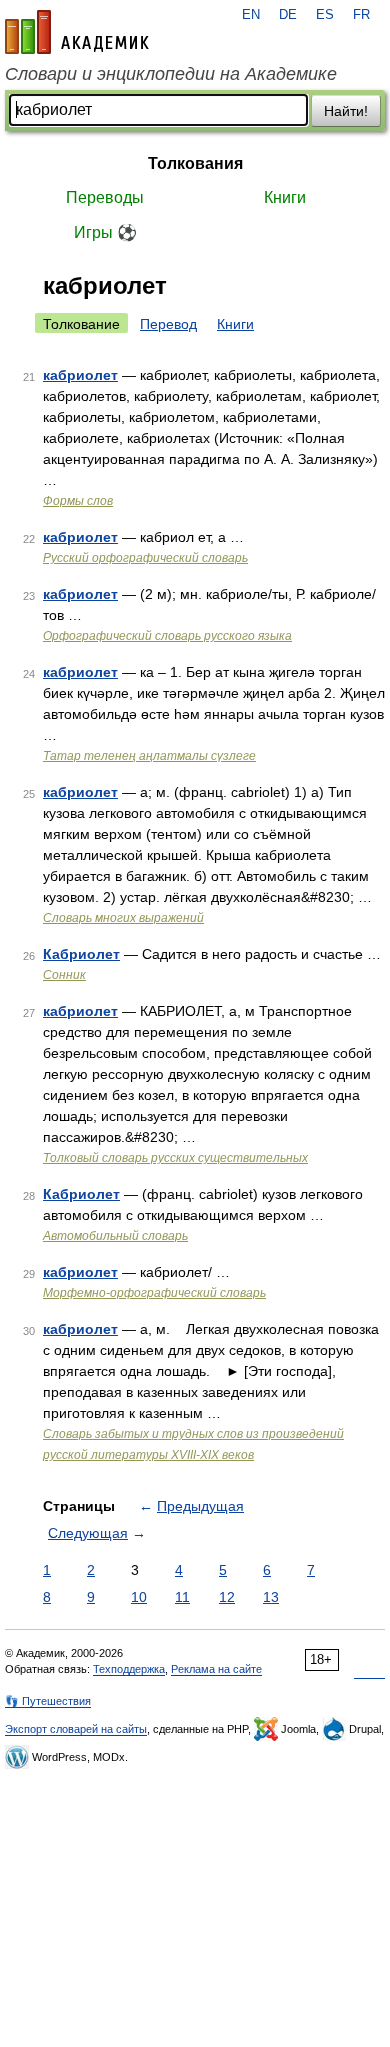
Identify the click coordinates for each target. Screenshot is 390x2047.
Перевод (168, 324)
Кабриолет (81, 954)
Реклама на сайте (216, 1669)
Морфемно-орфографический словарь (154, 1293)
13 (271, 1597)
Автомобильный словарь (115, 1236)
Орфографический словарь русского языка (167, 636)
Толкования (195, 163)
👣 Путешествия (48, 1701)
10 (139, 1597)
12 (227, 1597)
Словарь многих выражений (123, 918)
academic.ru (77, 32)
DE (288, 15)
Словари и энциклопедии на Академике (171, 74)
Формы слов (78, 501)
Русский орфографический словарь (145, 558)
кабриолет (80, 375)
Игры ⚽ (105, 232)
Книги (285, 197)
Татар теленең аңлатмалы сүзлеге (149, 756)
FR (361, 15)
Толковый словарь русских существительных (175, 1158)
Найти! (346, 111)
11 (182, 1597)
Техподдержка (129, 1669)
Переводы (105, 197)
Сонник (64, 975)
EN (251, 15)
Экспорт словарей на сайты (76, 1729)
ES (325, 15)
